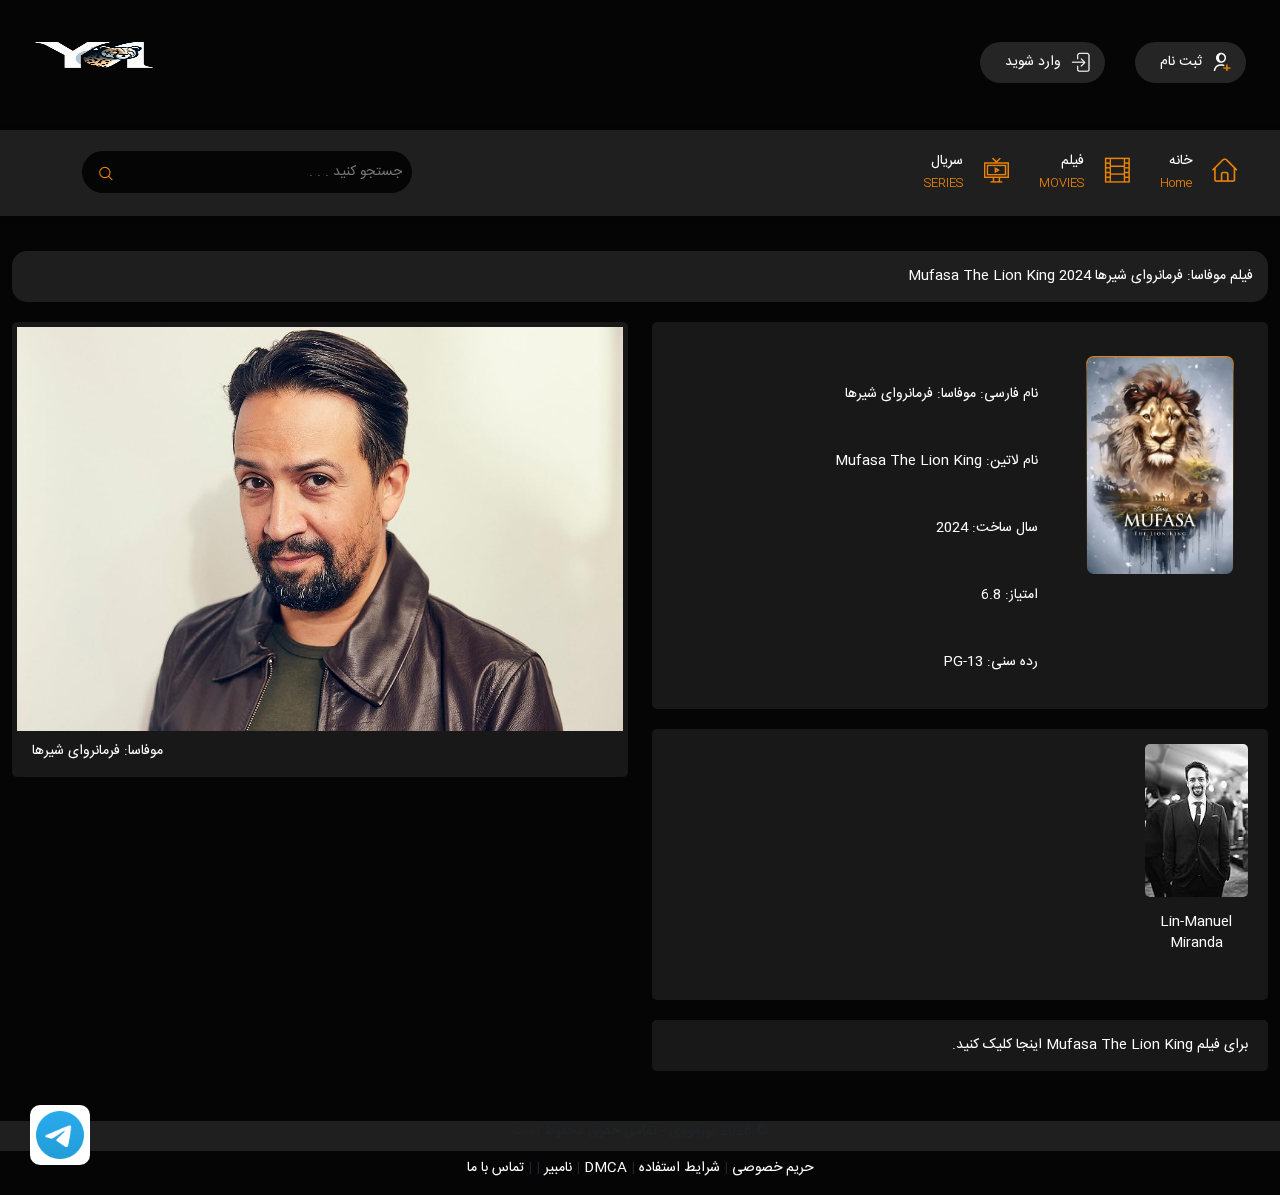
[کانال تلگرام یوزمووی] (60, 1136)
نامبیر (558, 1168)
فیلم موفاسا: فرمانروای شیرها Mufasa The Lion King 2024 (1080, 276)
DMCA (605, 1168)
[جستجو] (116, 167)
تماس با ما (495, 1168)
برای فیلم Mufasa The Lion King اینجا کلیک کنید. (1100, 1045)
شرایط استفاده (679, 1168)
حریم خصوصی (773, 1168)
